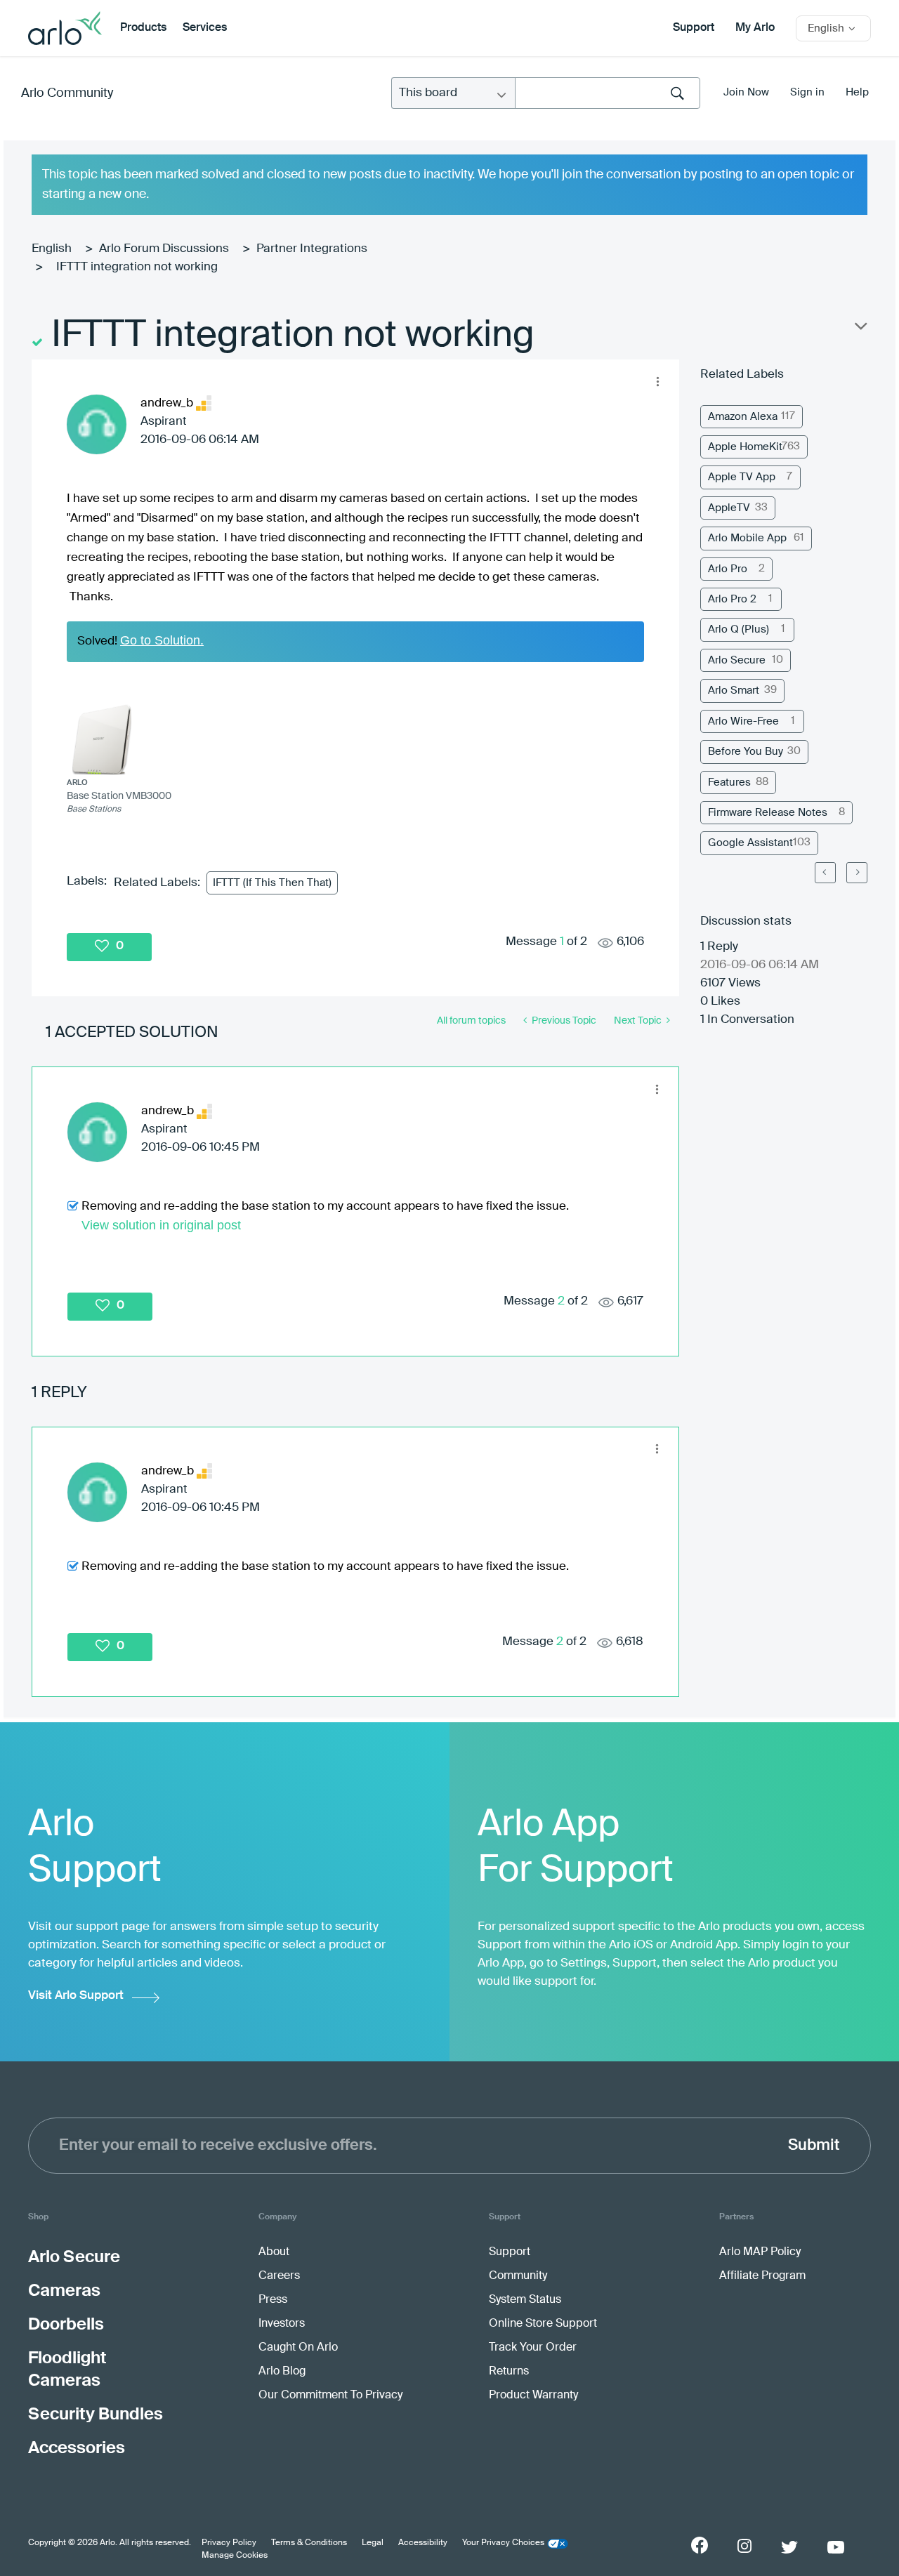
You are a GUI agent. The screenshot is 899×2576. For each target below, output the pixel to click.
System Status (525, 2300)
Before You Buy (746, 752)
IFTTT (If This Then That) (272, 883)
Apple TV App (742, 477)
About (274, 2252)
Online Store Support (543, 2324)
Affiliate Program (762, 2276)
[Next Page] (857, 873)
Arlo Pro (728, 569)
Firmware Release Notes (768, 813)
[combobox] (608, 93)
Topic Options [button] (860, 329)
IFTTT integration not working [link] (137, 267)
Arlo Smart (734, 691)
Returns (509, 2372)
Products (143, 28)
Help (857, 92)
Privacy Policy (229, 2543)
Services (205, 28)
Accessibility (423, 2543)
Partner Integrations (312, 249)
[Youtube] (836, 2547)
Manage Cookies (235, 2556)
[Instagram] (744, 2546)
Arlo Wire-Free (743, 721)
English (52, 249)
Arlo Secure (737, 660)
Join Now (746, 92)
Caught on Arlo (298, 2348)
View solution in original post (161, 1225)
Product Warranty (533, 2396)
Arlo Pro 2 (732, 599)
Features (729, 782)
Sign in (807, 92)
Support (694, 28)
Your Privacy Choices (503, 2543)
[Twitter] (789, 2547)
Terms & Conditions (309, 2543)
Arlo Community (67, 93)
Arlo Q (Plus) (739, 629)
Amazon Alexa (743, 417)
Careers (279, 2276)
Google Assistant (750, 843)
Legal (373, 2543)
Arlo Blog (282, 2372)
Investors (282, 2324)
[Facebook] (700, 2545)
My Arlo (755, 28)
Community (518, 2276)
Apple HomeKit (745, 447)
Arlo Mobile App (747, 538)
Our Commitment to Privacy (330, 2396)
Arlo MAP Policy (760, 2252)
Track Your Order (533, 2348)
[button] (657, 381)
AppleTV (729, 508)
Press (273, 2300)
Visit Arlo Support (76, 1996)
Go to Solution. (162, 640)
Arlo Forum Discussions (164, 249)
